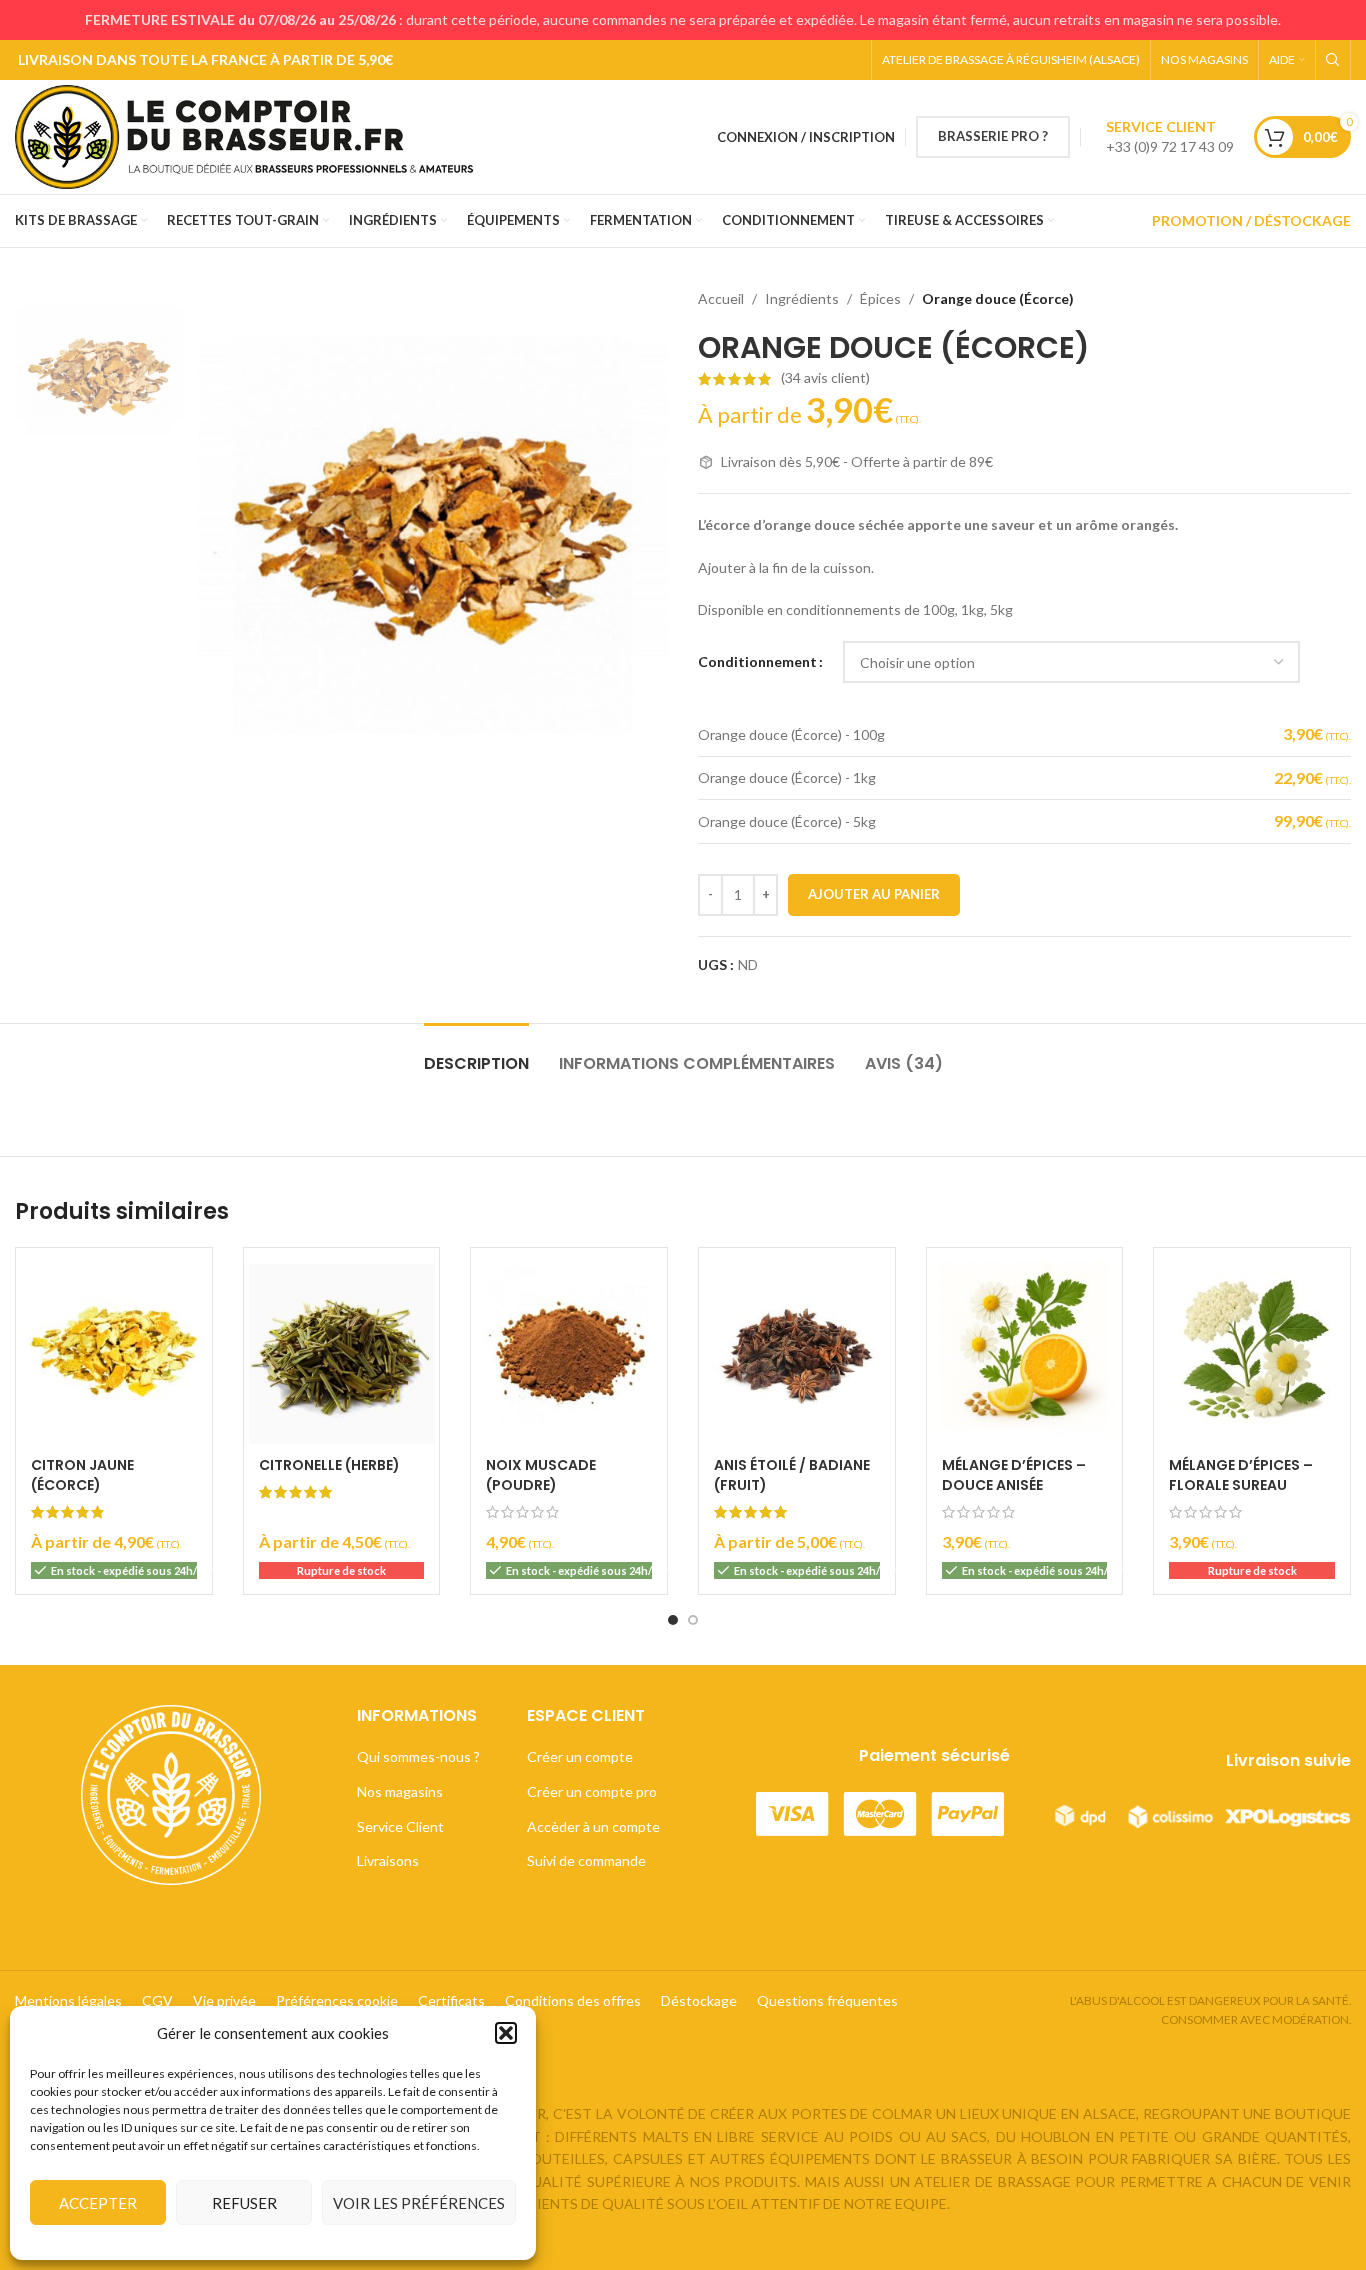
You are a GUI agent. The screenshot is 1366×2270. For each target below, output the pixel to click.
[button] (506, 2033)
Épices (880, 298)
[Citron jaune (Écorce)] (114, 1346)
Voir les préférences (419, 2203)
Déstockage (699, 2000)
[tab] (476, 1053)
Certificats (451, 2000)
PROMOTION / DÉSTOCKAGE (1251, 220)
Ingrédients (802, 298)
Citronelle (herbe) (329, 1465)
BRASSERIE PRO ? (993, 136)
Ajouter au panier (874, 894)
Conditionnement (757, 661)
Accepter (98, 2203)
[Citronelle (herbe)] (342, 1346)
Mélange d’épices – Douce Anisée (1014, 1475)
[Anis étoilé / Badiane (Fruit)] (797, 1346)
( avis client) (825, 378)
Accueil (721, 298)
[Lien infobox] (1170, 137)
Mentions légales (68, 2000)
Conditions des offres (573, 2000)
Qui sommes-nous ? (418, 1756)
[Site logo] (252, 135)
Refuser (244, 2203)
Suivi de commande (586, 1860)
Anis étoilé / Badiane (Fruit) (792, 1475)
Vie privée (224, 2000)
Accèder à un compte (593, 1826)
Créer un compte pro (592, 1791)
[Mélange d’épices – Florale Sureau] (1252, 1346)
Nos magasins (400, 1791)
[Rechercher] (1333, 60)
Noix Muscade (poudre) (541, 1475)
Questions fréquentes (827, 2000)
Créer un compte (580, 1756)
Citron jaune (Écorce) (82, 1475)
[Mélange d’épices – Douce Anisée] (1025, 1346)
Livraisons (388, 1860)
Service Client (400, 1826)
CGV (157, 2000)
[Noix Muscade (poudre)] (569, 1346)
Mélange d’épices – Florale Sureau (1241, 1475)
